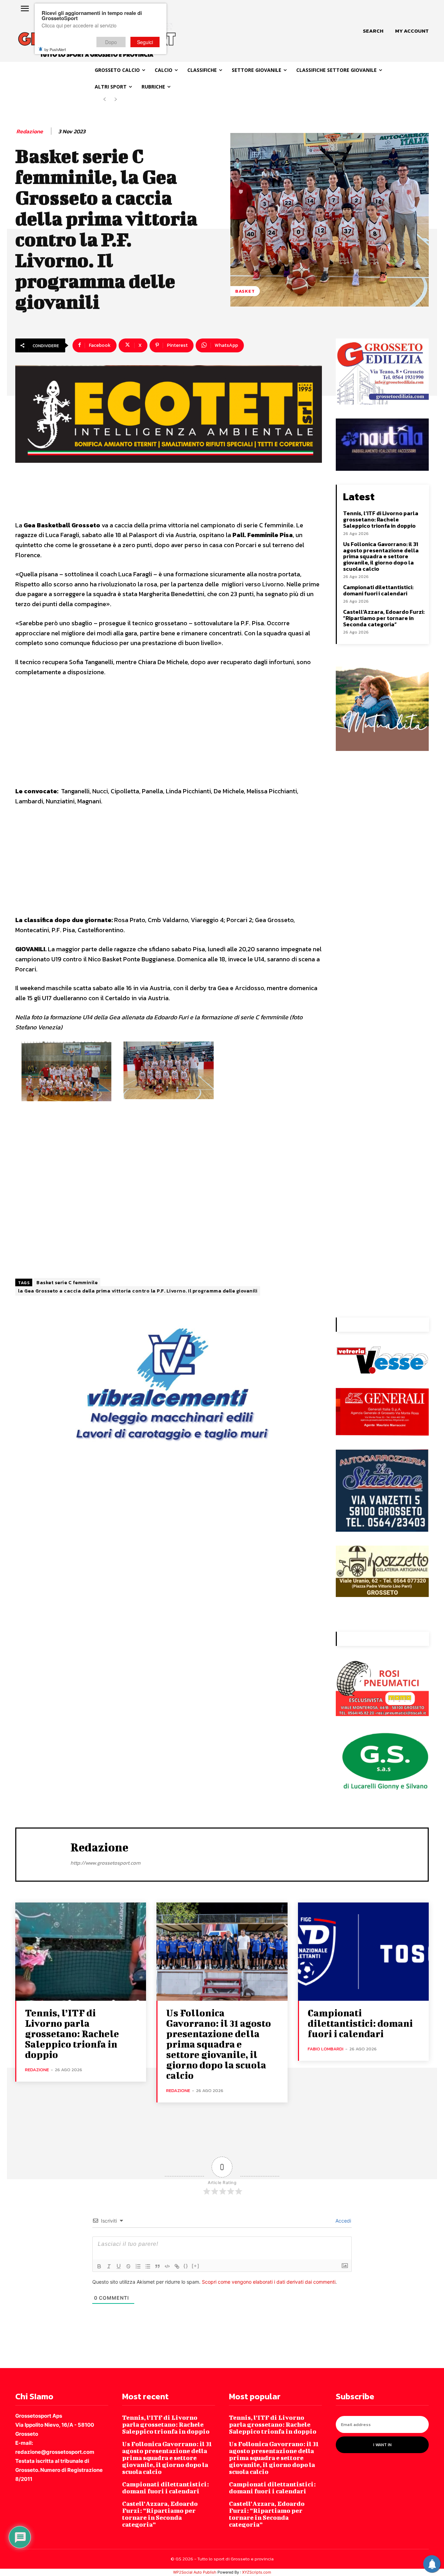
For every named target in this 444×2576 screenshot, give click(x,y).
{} (186, 2266)
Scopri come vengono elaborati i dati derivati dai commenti (269, 2282)
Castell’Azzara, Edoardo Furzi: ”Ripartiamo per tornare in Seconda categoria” (384, 618)
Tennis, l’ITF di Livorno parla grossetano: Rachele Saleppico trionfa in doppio (381, 519)
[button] (373, 31)
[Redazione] (43, 1854)
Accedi (343, 2221)
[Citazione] (157, 2266)
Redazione (30, 131)
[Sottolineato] (119, 2266)
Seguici (145, 42)
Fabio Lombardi (326, 2049)
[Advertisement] (169, 735)
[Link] (177, 2266)
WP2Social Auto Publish (195, 2572)
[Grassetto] (99, 2266)
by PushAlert (55, 49)
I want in (382, 2445)
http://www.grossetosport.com (105, 1863)
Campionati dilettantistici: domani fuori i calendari (378, 590)
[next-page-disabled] (116, 99)
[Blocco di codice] (167, 2266)
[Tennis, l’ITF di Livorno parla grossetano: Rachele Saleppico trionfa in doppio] (81, 1952)
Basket (245, 291)
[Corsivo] (109, 2266)
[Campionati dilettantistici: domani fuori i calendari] (363, 1952)
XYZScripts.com (257, 2572)
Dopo (111, 42)
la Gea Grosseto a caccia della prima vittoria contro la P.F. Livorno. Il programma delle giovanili (138, 1291)
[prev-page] (105, 99)
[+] (196, 2266)
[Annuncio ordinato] (138, 2266)
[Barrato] (128, 2266)
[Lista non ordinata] (148, 2266)
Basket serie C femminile (67, 1283)
